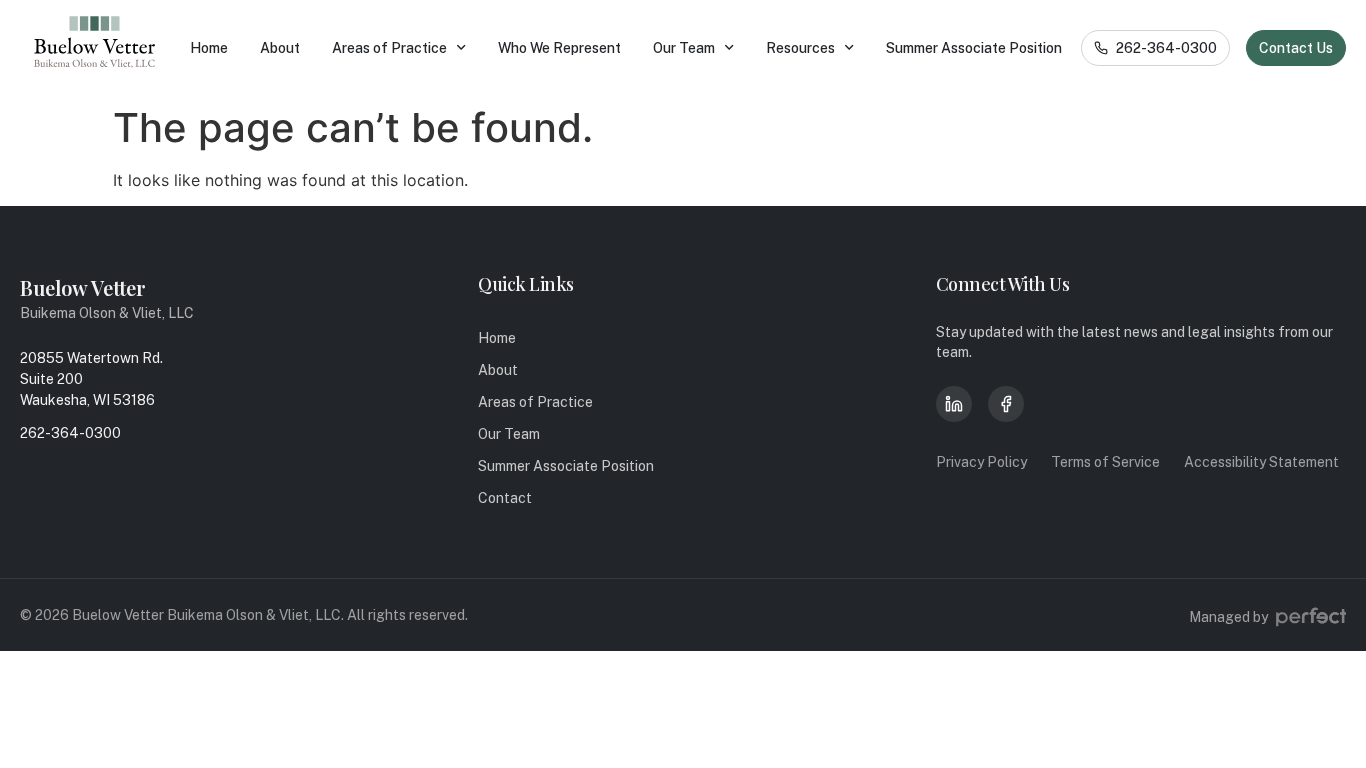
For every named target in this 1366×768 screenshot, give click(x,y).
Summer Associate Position (974, 48)
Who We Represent (559, 48)
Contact (505, 498)
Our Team (684, 48)
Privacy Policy (981, 462)
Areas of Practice (389, 48)
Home (209, 48)
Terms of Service (1105, 462)
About (280, 48)
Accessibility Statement (1261, 462)
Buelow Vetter (83, 287)
